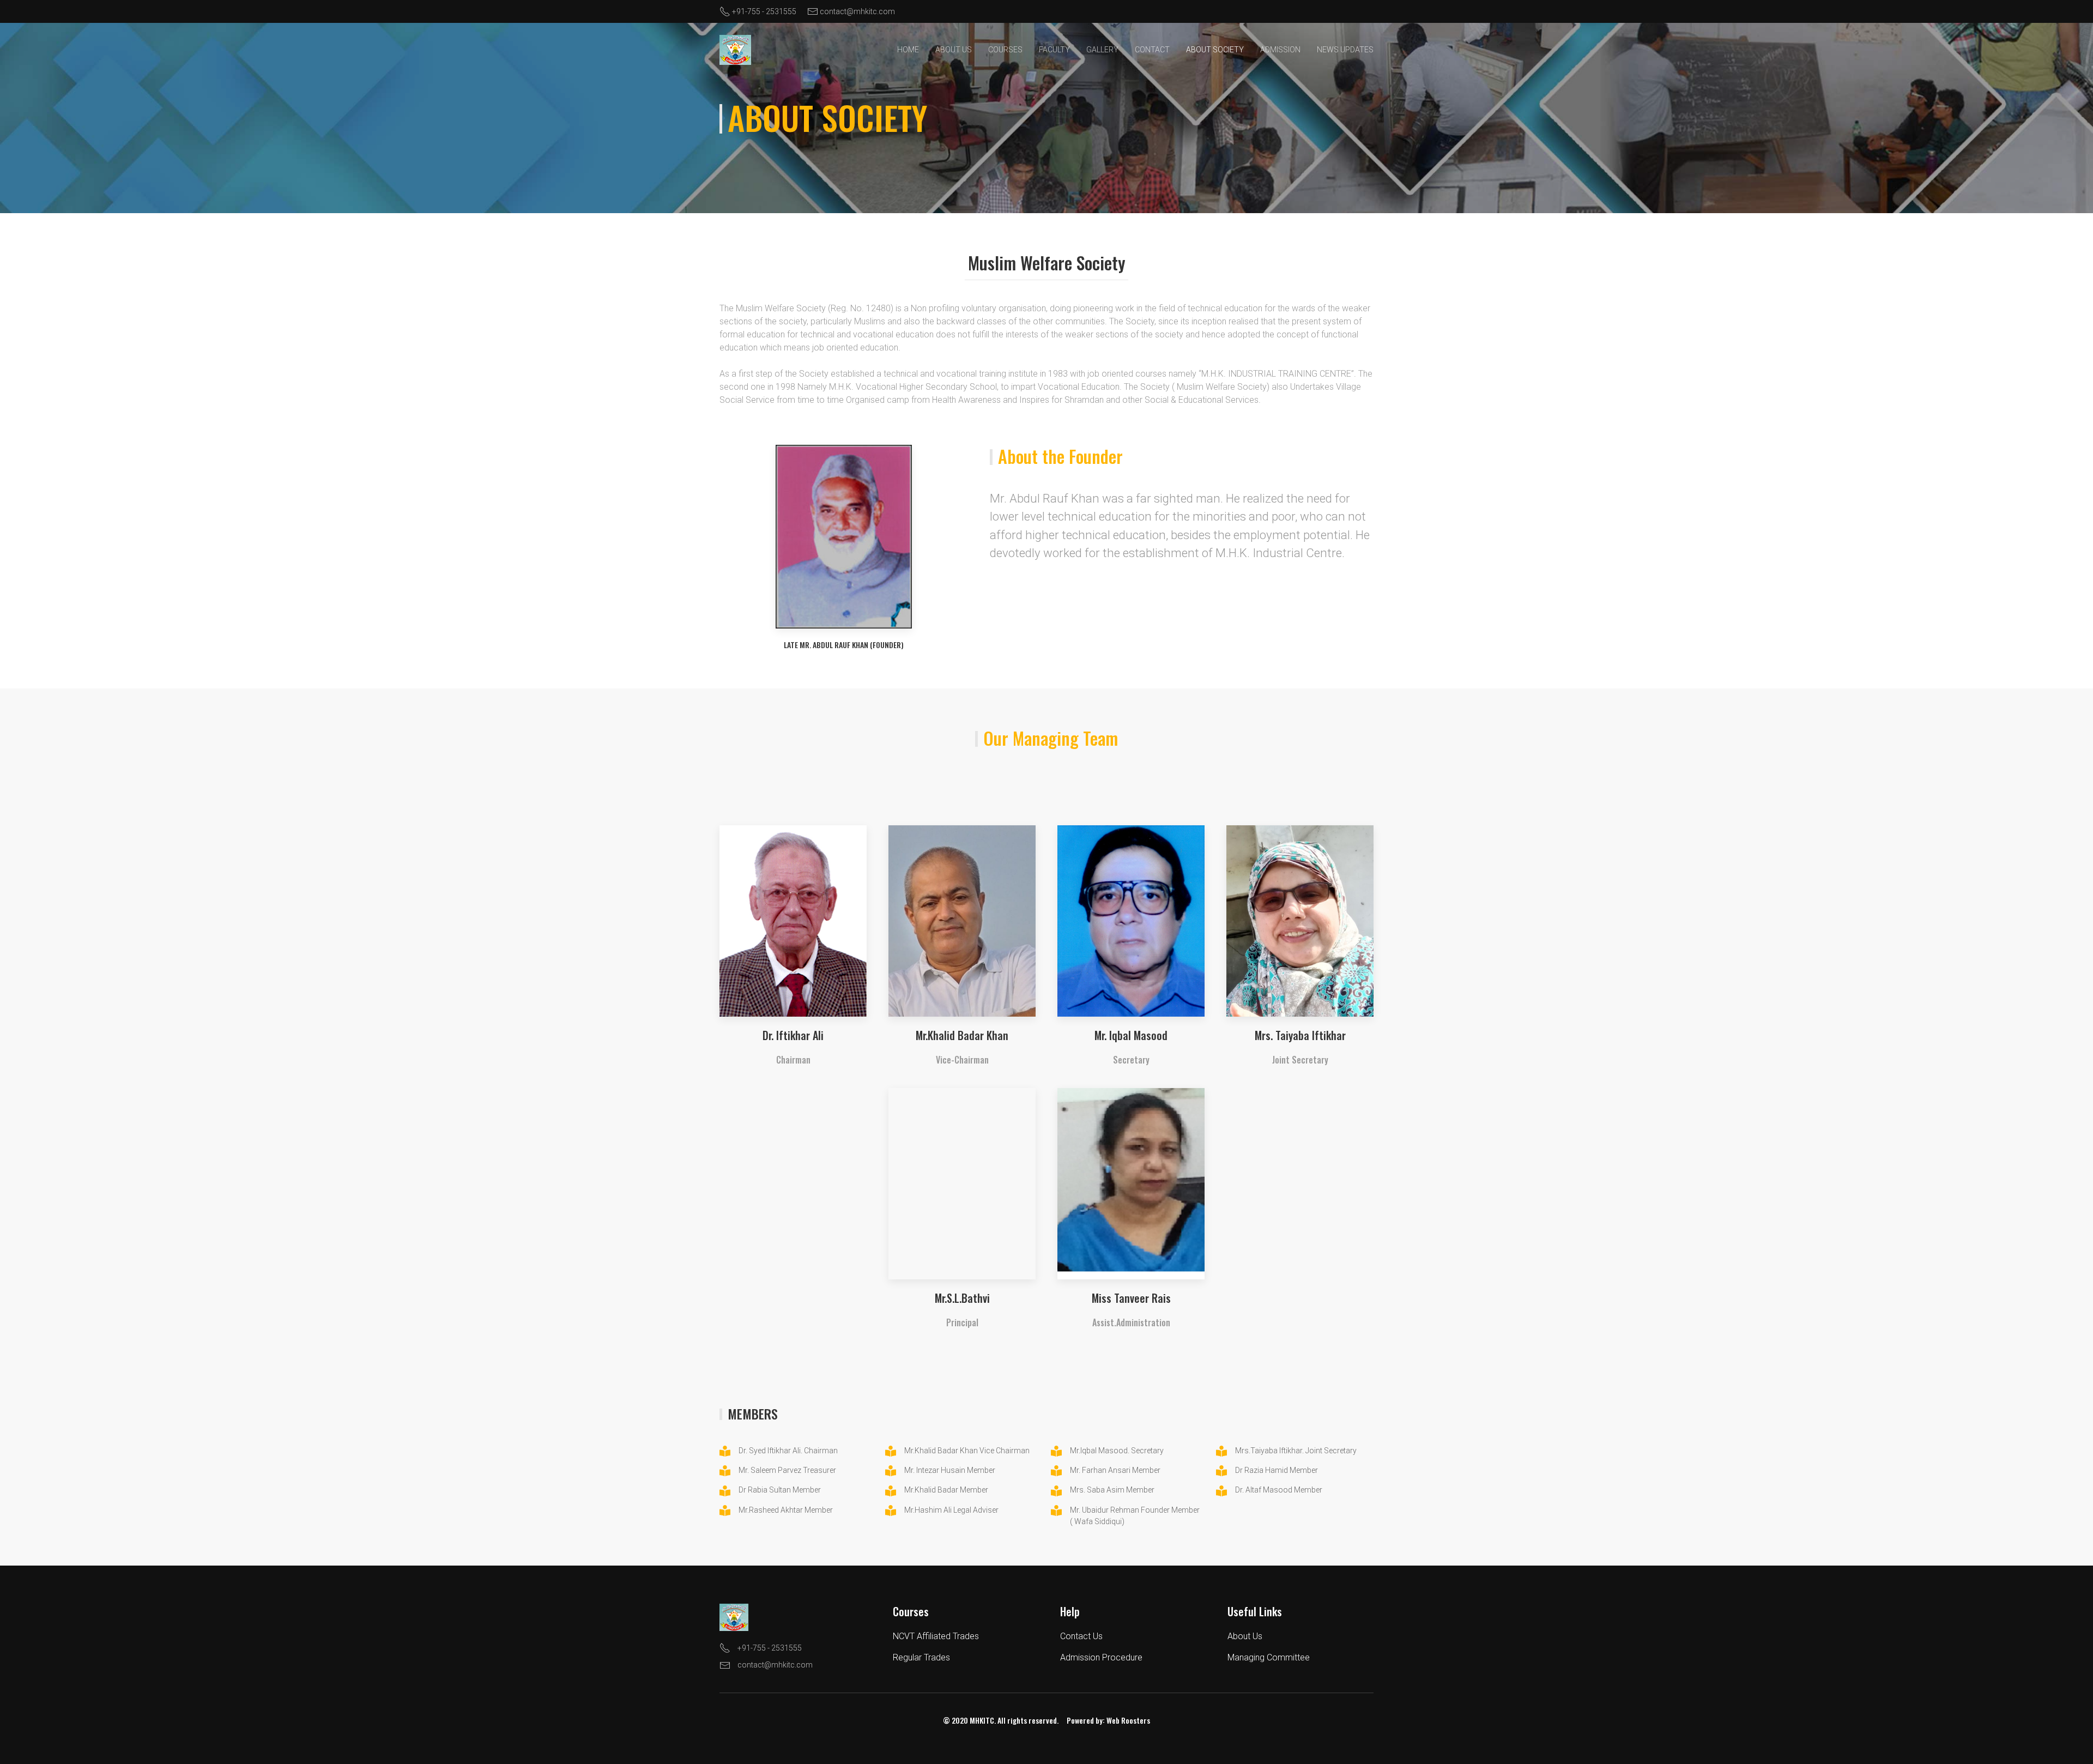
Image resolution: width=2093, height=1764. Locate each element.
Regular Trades (921, 1657)
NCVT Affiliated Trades (936, 1636)
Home (908, 50)
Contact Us (1081, 1636)
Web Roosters (1128, 1720)
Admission (1280, 50)
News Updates (1345, 50)
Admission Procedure (1101, 1657)
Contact (1152, 50)
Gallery (1102, 50)
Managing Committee (1269, 1657)
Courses (1005, 50)
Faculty (1054, 50)
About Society (1215, 50)
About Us (954, 50)
